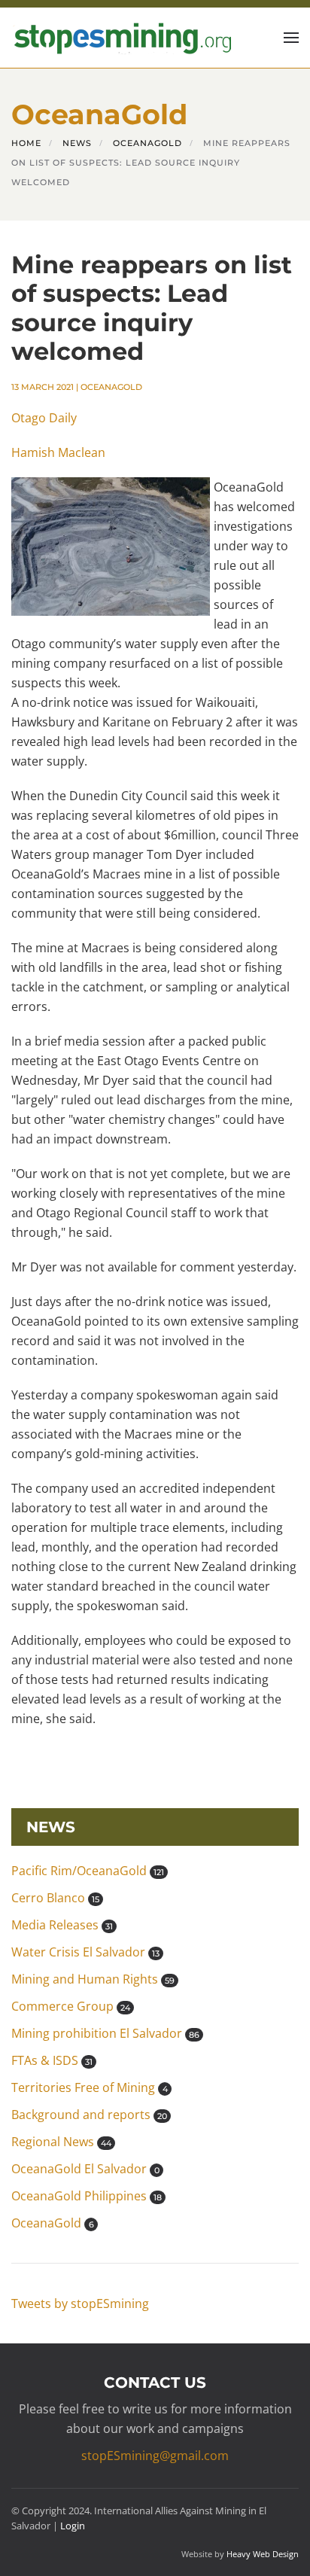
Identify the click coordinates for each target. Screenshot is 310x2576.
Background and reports (89, 2115)
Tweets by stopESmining (80, 2303)
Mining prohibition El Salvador (105, 2033)
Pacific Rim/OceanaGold (88, 1871)
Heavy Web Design (263, 2554)
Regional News (61, 2142)
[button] (291, 38)
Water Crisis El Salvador (85, 1952)
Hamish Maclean (58, 452)
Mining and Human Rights (93, 1979)
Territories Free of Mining (90, 2087)
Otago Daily (44, 418)
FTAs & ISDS (52, 2060)
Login (73, 2526)
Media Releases (62, 1925)
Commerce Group (71, 2006)
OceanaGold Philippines (87, 2196)
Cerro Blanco (55, 1898)
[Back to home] (121, 38)
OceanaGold (111, 387)
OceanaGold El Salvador (85, 2169)
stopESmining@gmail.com (155, 2456)
